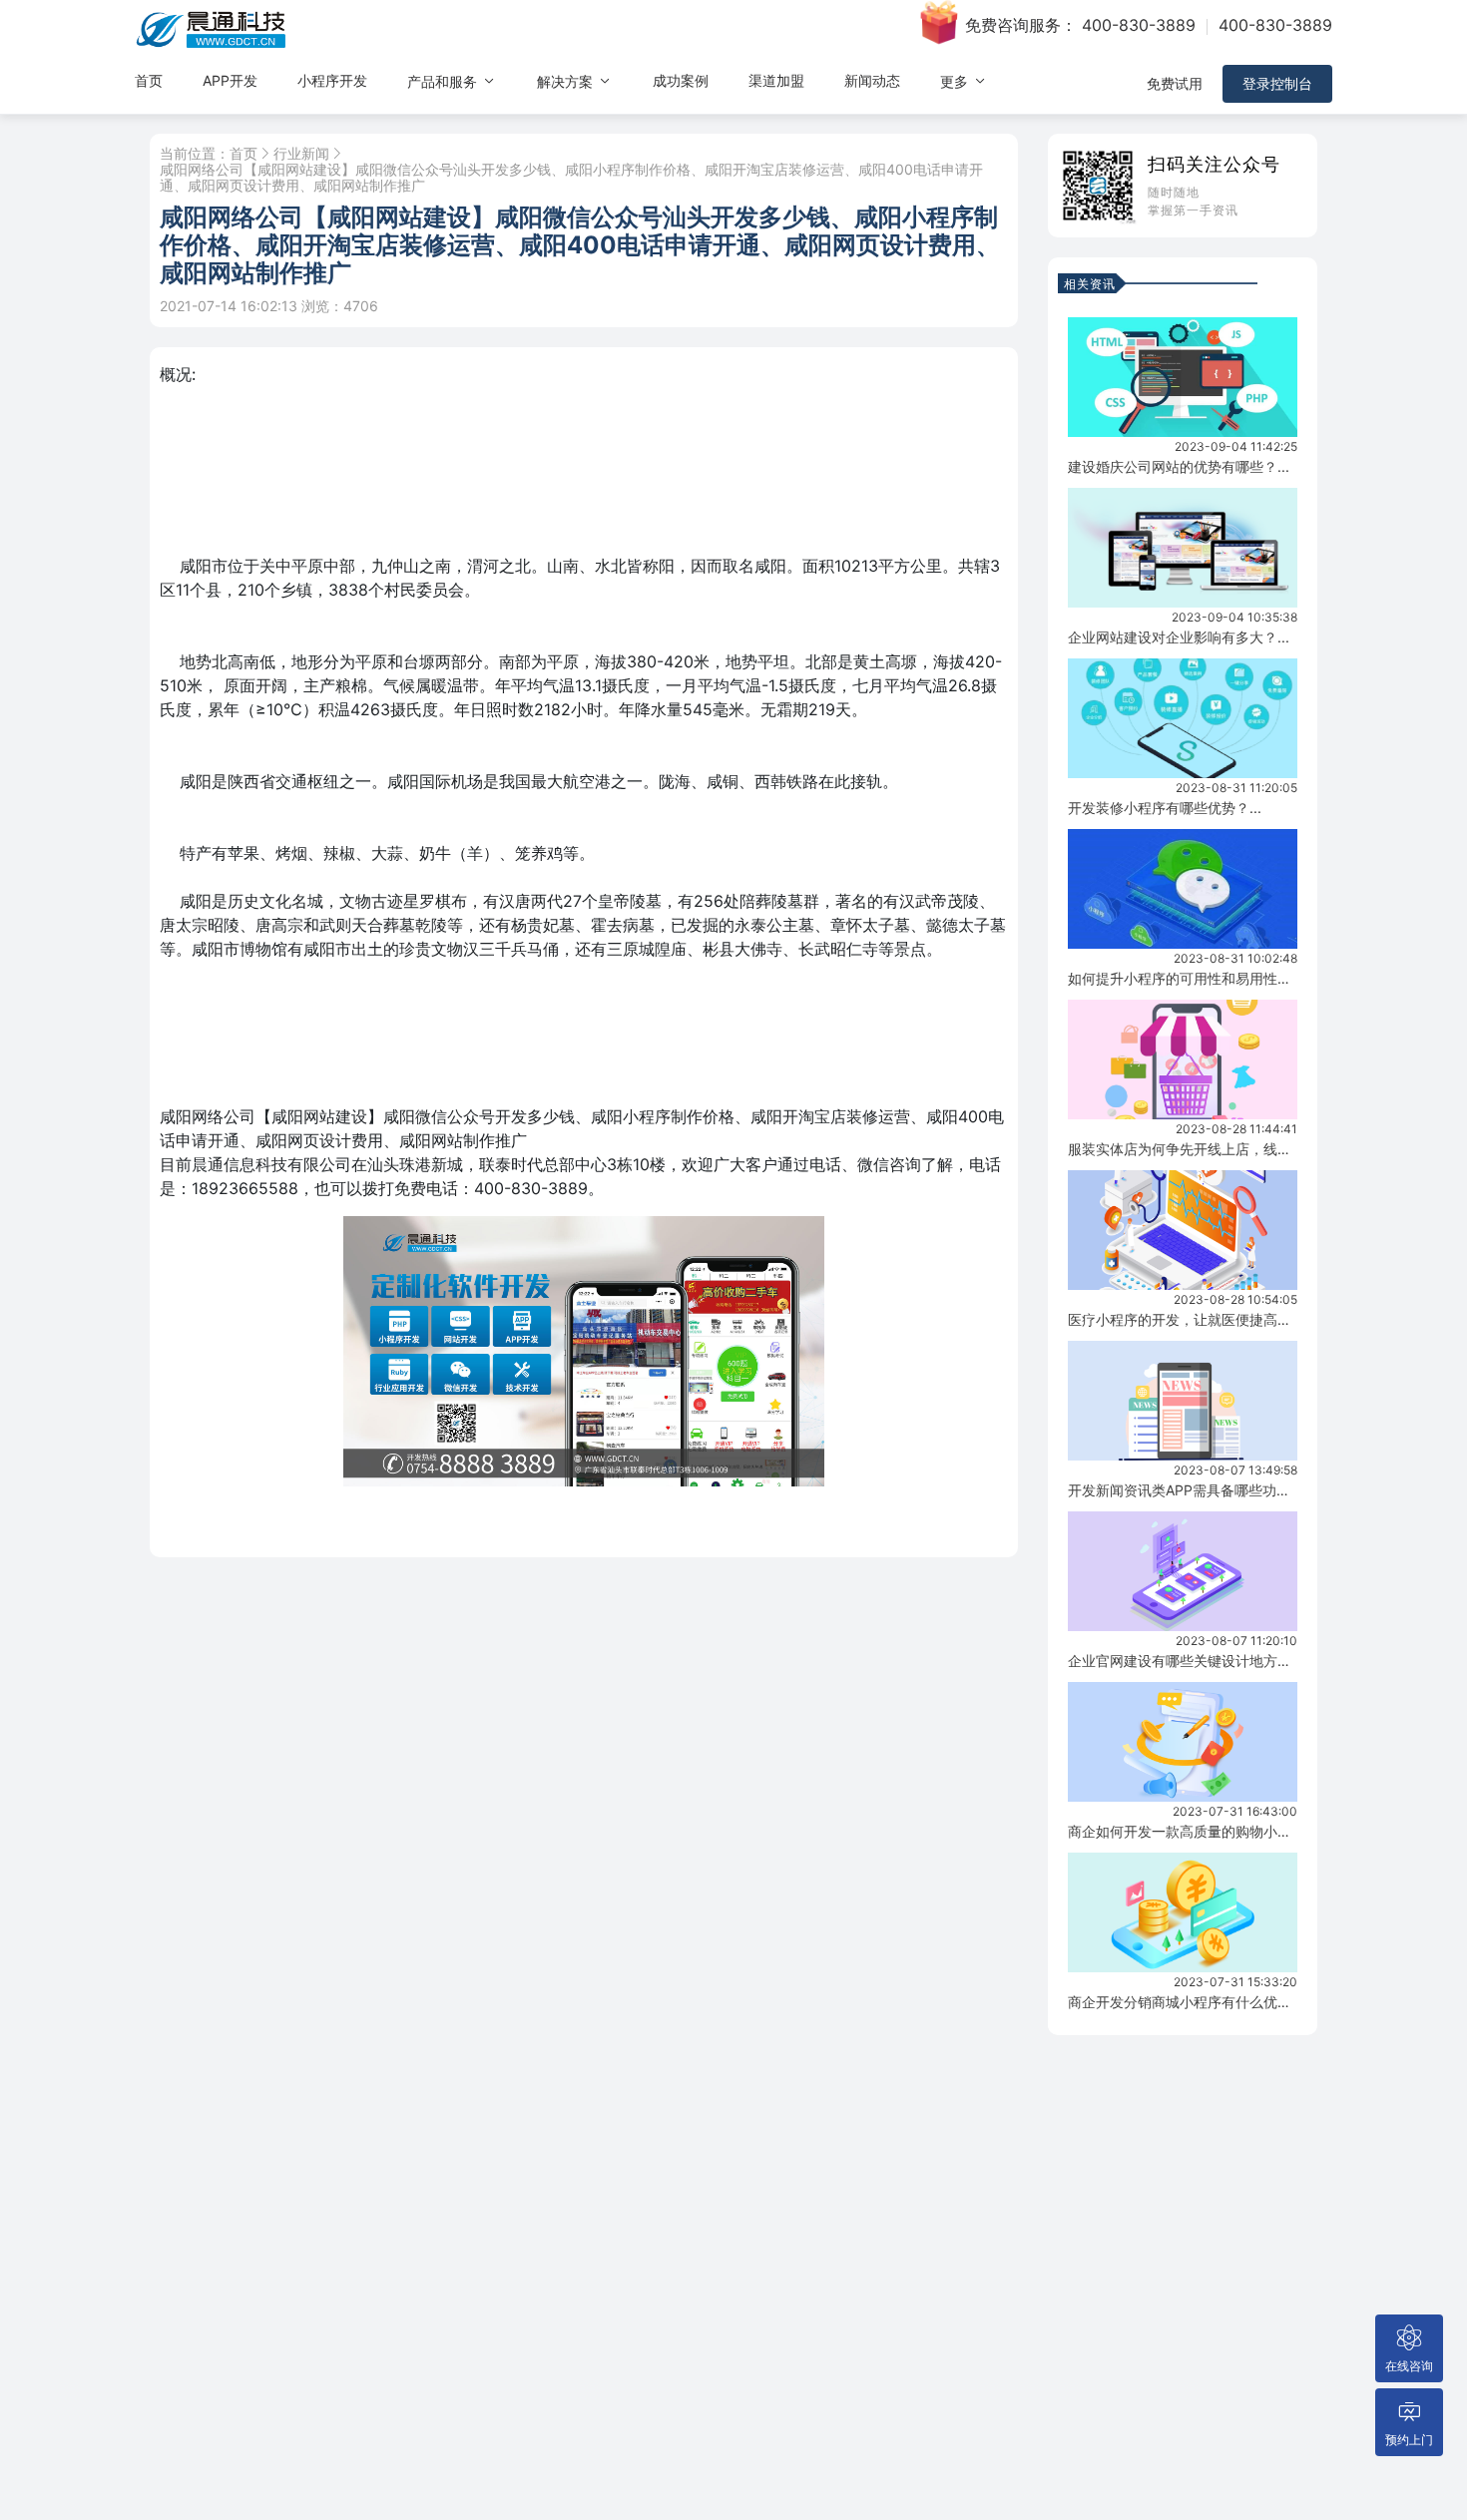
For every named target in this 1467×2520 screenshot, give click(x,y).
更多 (956, 81)
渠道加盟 (776, 80)
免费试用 (1175, 83)
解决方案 (567, 81)
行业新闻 (301, 154)
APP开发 (230, 80)
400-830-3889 (1139, 25)
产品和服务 (444, 81)
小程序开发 (332, 80)
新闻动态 (872, 80)
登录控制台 (1277, 83)
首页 (149, 80)
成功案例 (681, 80)
